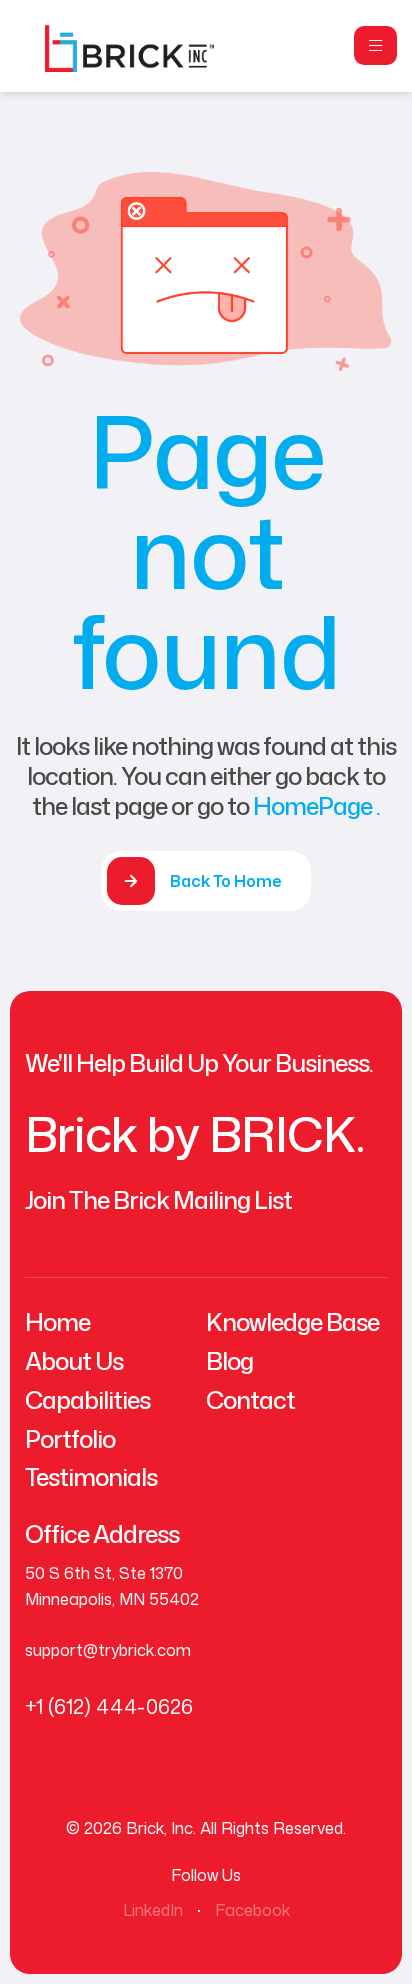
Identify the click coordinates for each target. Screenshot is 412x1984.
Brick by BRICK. (194, 1133)
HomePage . (316, 806)
